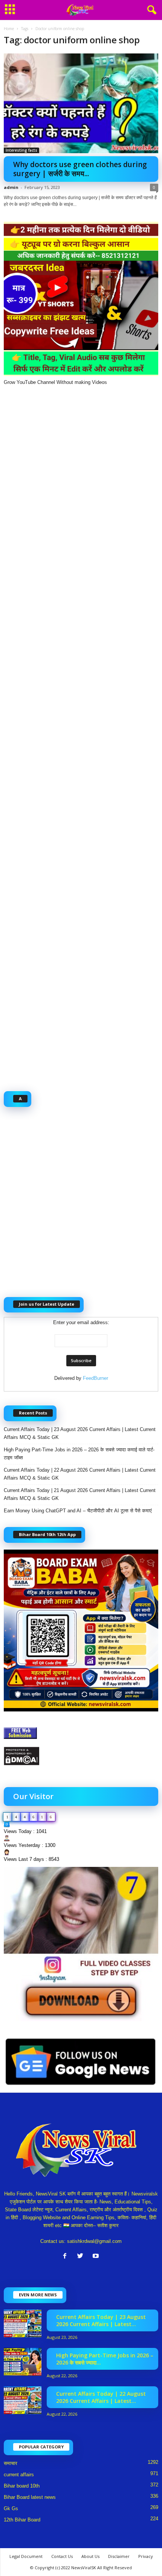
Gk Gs (11, 2508)
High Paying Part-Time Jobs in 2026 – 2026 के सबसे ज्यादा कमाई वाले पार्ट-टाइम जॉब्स (79, 1454)
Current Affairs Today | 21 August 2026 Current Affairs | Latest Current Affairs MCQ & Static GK (80, 1494)
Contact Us (62, 2556)
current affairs (19, 2475)
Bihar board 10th (22, 2486)
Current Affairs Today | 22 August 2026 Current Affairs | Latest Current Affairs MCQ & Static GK (80, 1474)
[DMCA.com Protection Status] (81, 1756)
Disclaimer (119, 2556)
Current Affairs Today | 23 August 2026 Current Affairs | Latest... (101, 2320)
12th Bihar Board (22, 2520)
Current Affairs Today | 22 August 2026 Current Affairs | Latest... (101, 2397)
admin (11, 187)
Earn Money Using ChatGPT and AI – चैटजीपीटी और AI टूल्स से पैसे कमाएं (78, 1511)
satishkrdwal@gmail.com (94, 2241)
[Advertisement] (81, 734)
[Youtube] (97, 2257)
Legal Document (26, 2556)
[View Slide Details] (81, 1944)
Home (9, 29)
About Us (90, 2556)
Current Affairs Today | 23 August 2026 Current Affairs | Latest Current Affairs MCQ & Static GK (80, 1433)
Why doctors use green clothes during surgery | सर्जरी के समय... (80, 169)
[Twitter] (82, 2257)
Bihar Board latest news (30, 2497)
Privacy (146, 2556)
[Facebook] (66, 2257)
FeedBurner (96, 1378)
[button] (150, 10)
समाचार (11, 2463)
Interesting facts (21, 150)
